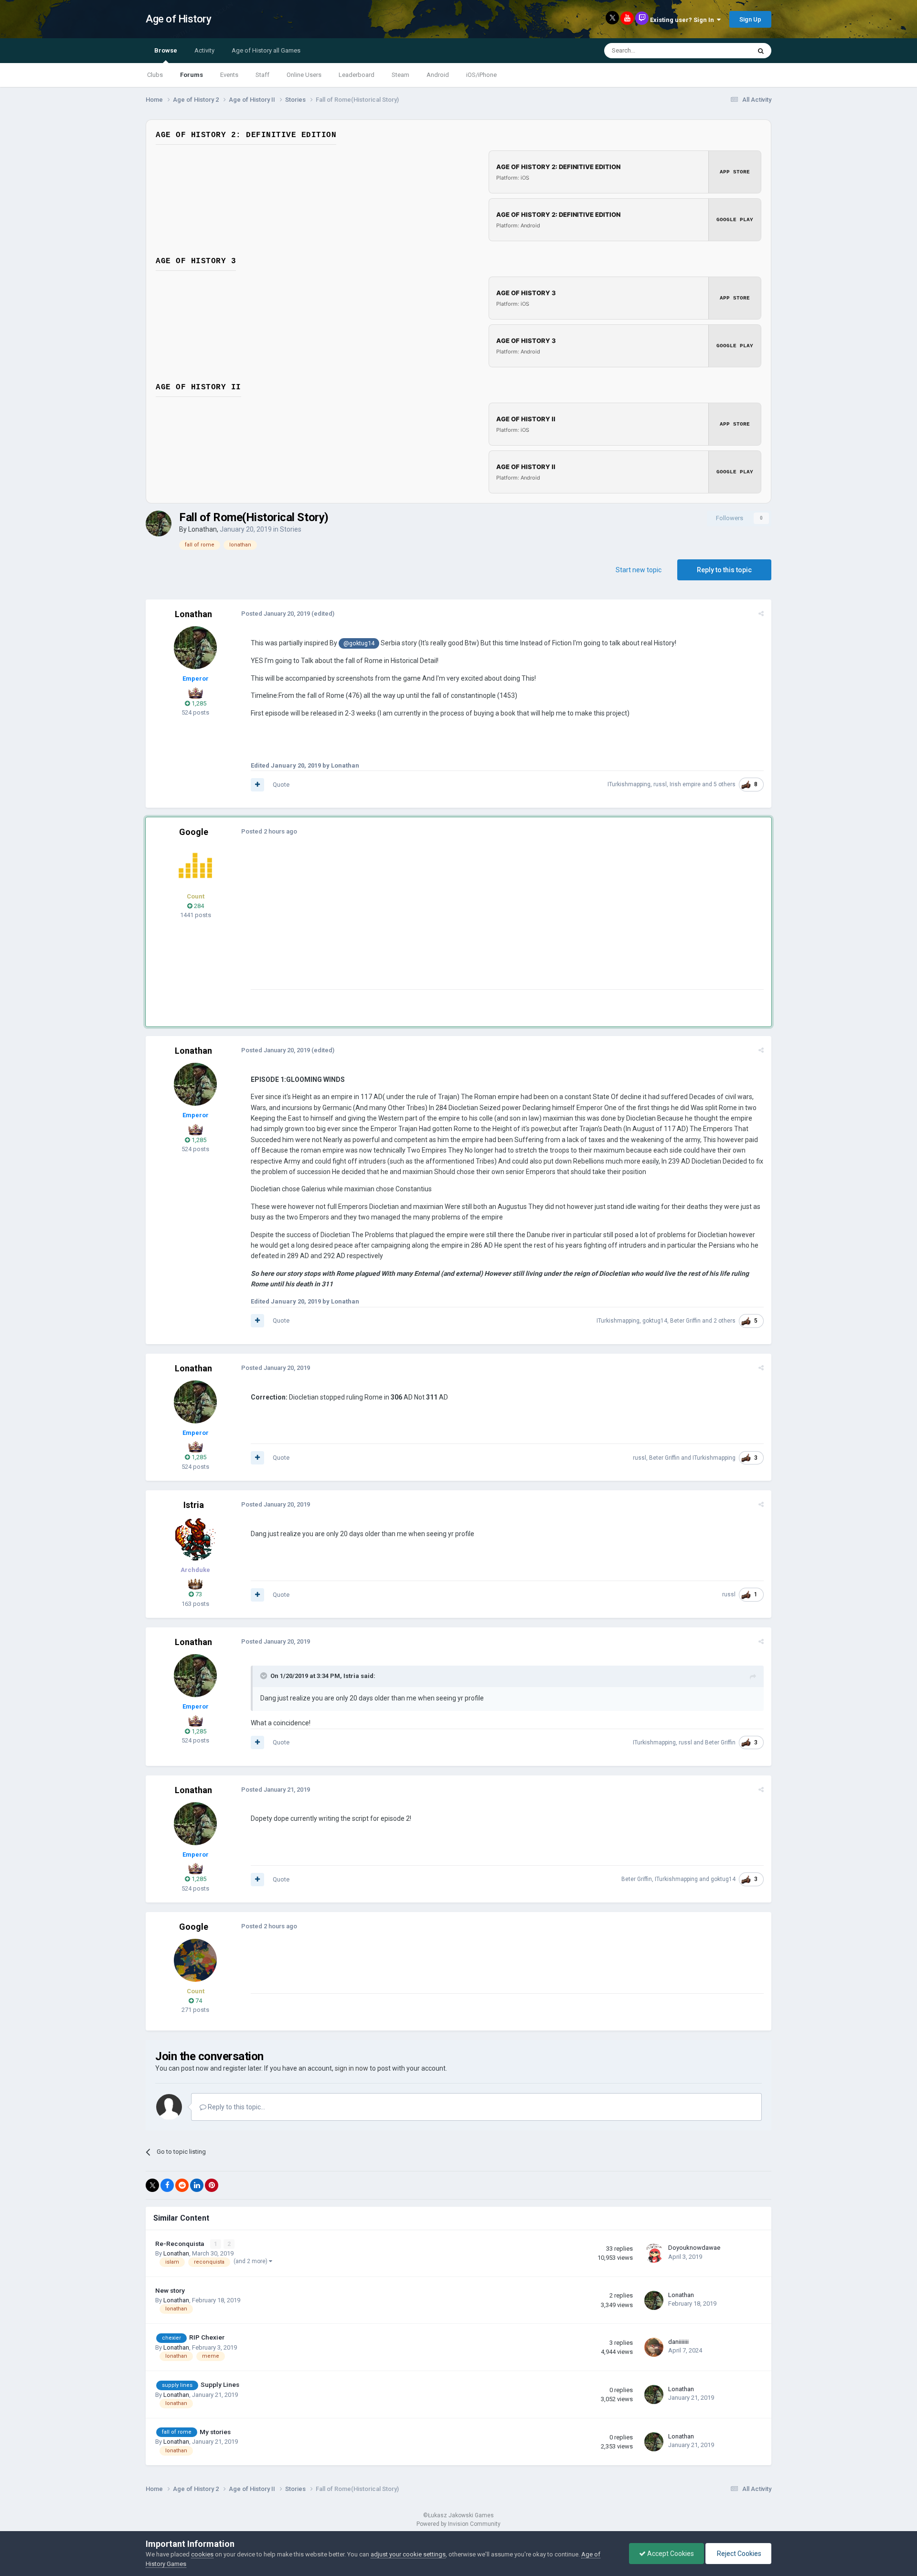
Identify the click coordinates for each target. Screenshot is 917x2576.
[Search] (761, 51)
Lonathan (203, 529)
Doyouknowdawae (694, 2248)
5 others (725, 784)
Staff (262, 75)
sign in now (352, 2068)
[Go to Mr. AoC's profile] (195, 866)
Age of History (178, 19)
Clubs (155, 75)
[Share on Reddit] (182, 2185)
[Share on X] (152, 2185)
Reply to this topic (724, 570)
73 (198, 1594)
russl (660, 784)
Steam (400, 75)
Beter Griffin (685, 1321)
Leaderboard (357, 75)
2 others (725, 1321)
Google (194, 832)
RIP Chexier (207, 2337)
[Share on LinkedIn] (197, 2185)
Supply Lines (220, 2384)
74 (198, 2001)
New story (170, 2290)
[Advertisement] (425, 922)
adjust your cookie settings (408, 2554)
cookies (202, 2554)
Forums (192, 75)
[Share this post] (761, 614)
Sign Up (750, 19)
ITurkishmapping (629, 784)
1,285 (198, 703)
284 (198, 906)
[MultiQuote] (257, 785)
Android (438, 75)
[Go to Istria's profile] (195, 1539)
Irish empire (685, 784)
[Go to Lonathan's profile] (159, 524)
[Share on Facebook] (167, 2185)
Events (229, 75)
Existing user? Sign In (683, 20)
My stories (215, 2432)
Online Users (304, 75)
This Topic (724, 51)
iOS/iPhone (481, 75)
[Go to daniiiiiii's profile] (654, 2347)
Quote (281, 785)
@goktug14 (359, 643)
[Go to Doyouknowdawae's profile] (654, 2253)
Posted (276, 614)
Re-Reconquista (180, 2244)
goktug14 (655, 1321)
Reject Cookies (738, 2554)
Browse (166, 50)
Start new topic (639, 570)
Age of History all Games (266, 50)
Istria (194, 1505)
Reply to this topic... (236, 2107)
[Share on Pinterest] (212, 2185)
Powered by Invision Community (458, 2524)
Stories (291, 529)
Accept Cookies (670, 2554)
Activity (204, 50)
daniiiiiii (678, 2342)
